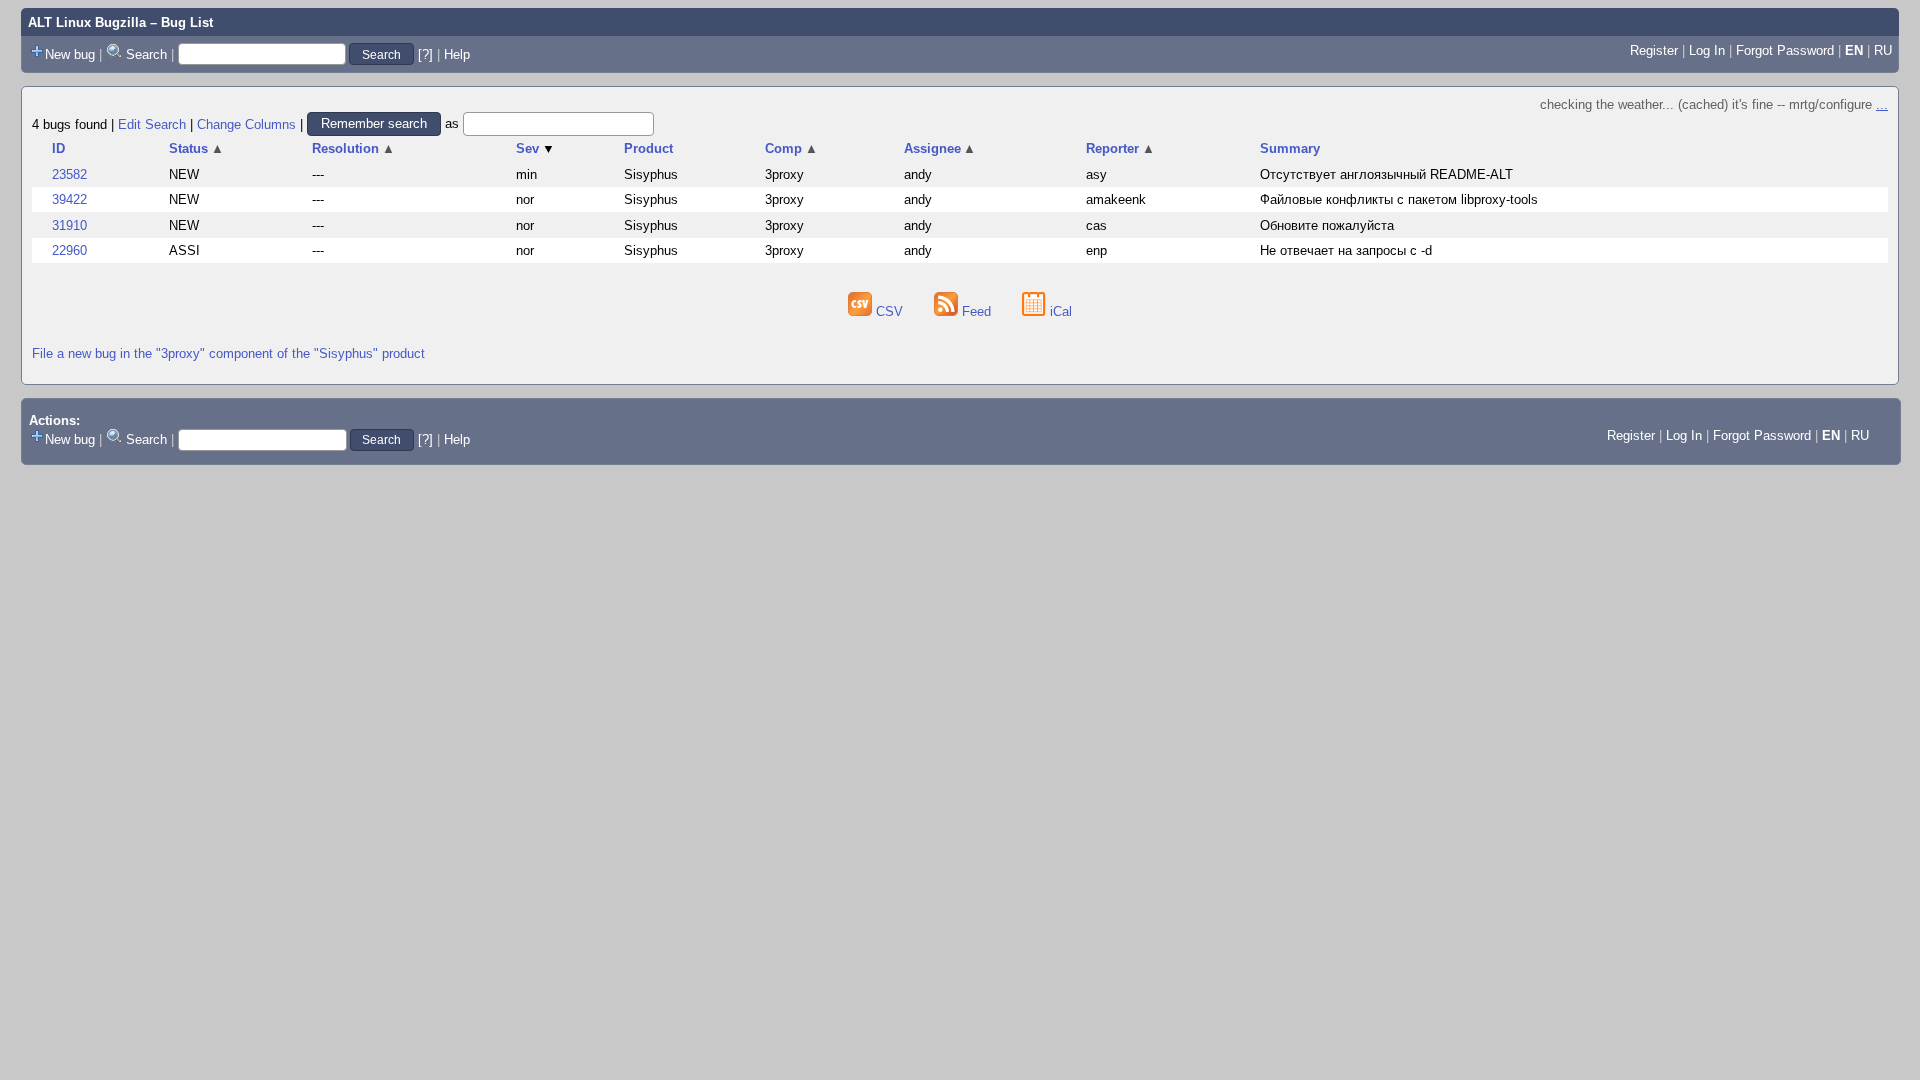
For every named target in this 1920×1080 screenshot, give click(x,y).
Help (457, 54)
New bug (70, 54)
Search (146, 54)
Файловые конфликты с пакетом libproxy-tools (1399, 199)
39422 (69, 199)
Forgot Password (1785, 50)
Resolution (353, 148)
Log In (1707, 50)
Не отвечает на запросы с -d (1346, 250)
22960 (69, 250)
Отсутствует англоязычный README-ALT (1386, 174)
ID (58, 148)
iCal (1059, 311)
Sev (535, 148)
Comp (791, 148)
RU (1883, 50)
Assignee (940, 148)
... (1882, 104)
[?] (425, 54)
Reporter (1120, 148)
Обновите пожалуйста (1327, 225)
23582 (69, 174)
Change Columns (246, 123)
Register (1654, 50)
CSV (889, 311)
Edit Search (152, 123)
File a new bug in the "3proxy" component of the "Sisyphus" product (228, 353)
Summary (1290, 148)
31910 (69, 225)
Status (196, 148)
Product (648, 148)
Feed (976, 311)
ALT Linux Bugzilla (87, 22)
